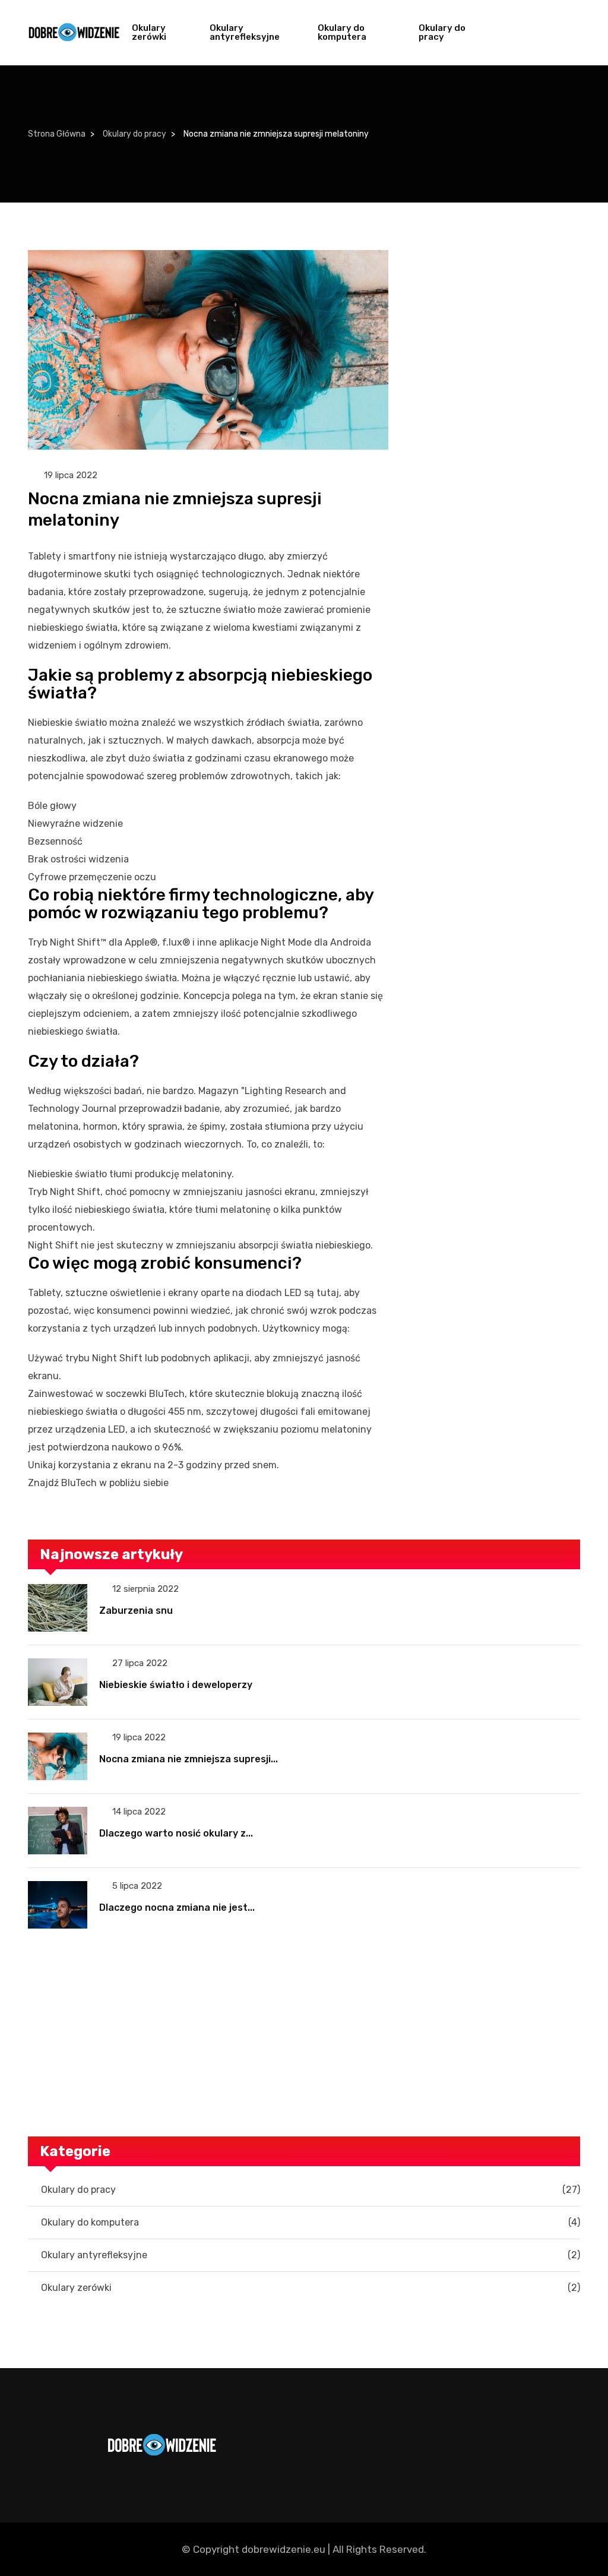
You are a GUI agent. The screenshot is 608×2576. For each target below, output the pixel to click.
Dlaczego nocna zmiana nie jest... (177, 1907)
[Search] (567, 33)
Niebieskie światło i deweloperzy (176, 1685)
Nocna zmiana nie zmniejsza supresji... (189, 1759)
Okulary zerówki (149, 32)
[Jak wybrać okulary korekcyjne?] (304, 2033)
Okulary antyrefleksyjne (245, 32)
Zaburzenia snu (136, 1611)
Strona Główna (57, 134)
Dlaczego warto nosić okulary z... (176, 1833)
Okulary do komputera (342, 32)
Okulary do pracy (442, 32)
